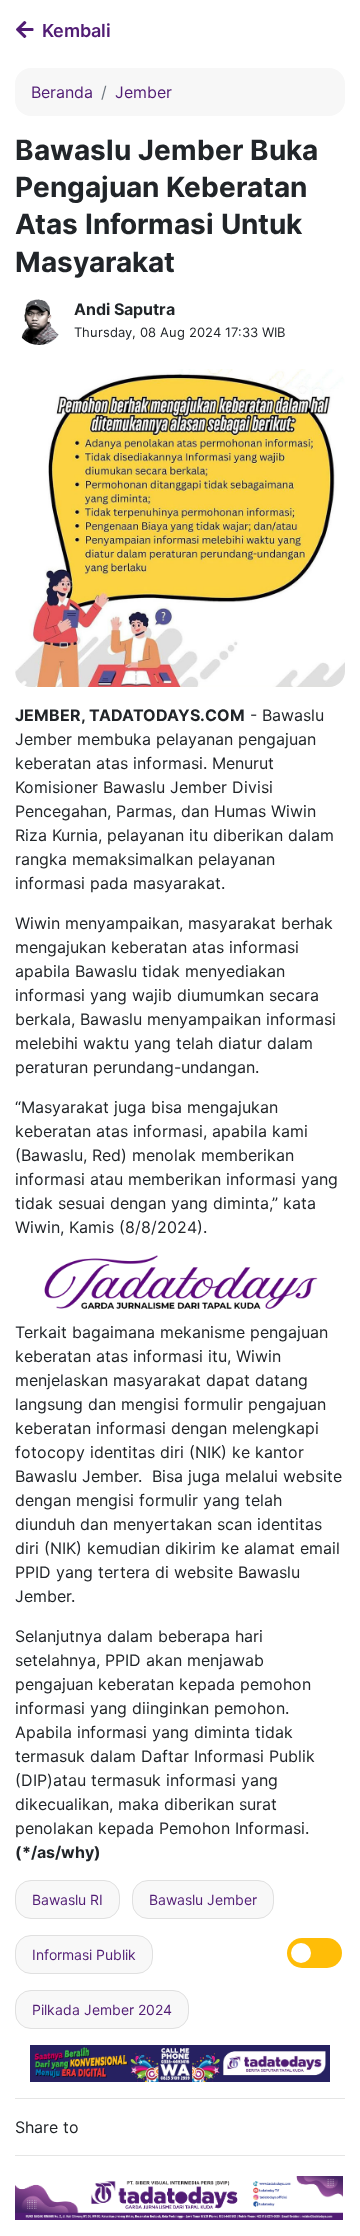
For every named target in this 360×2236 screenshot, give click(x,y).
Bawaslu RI (67, 1899)
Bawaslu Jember (203, 1899)
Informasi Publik (84, 1954)
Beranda (62, 92)
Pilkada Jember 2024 (102, 2009)
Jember (143, 92)
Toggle (314, 1953)
